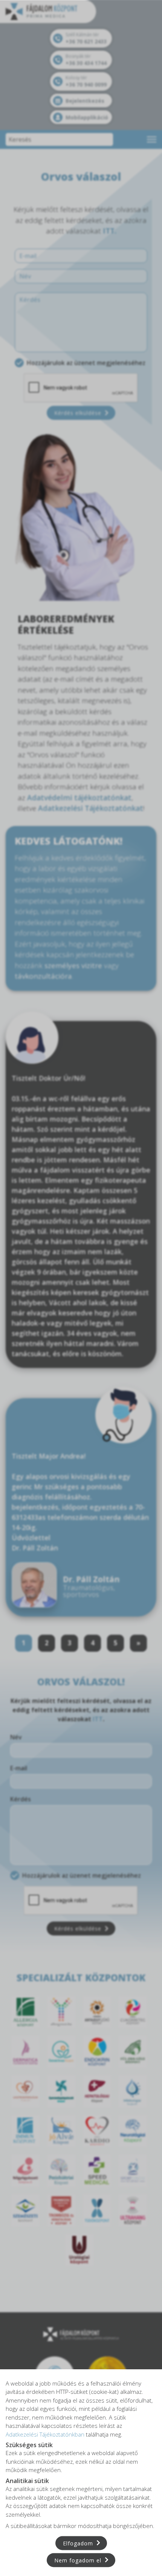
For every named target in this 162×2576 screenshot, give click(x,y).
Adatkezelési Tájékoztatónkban (45, 2434)
